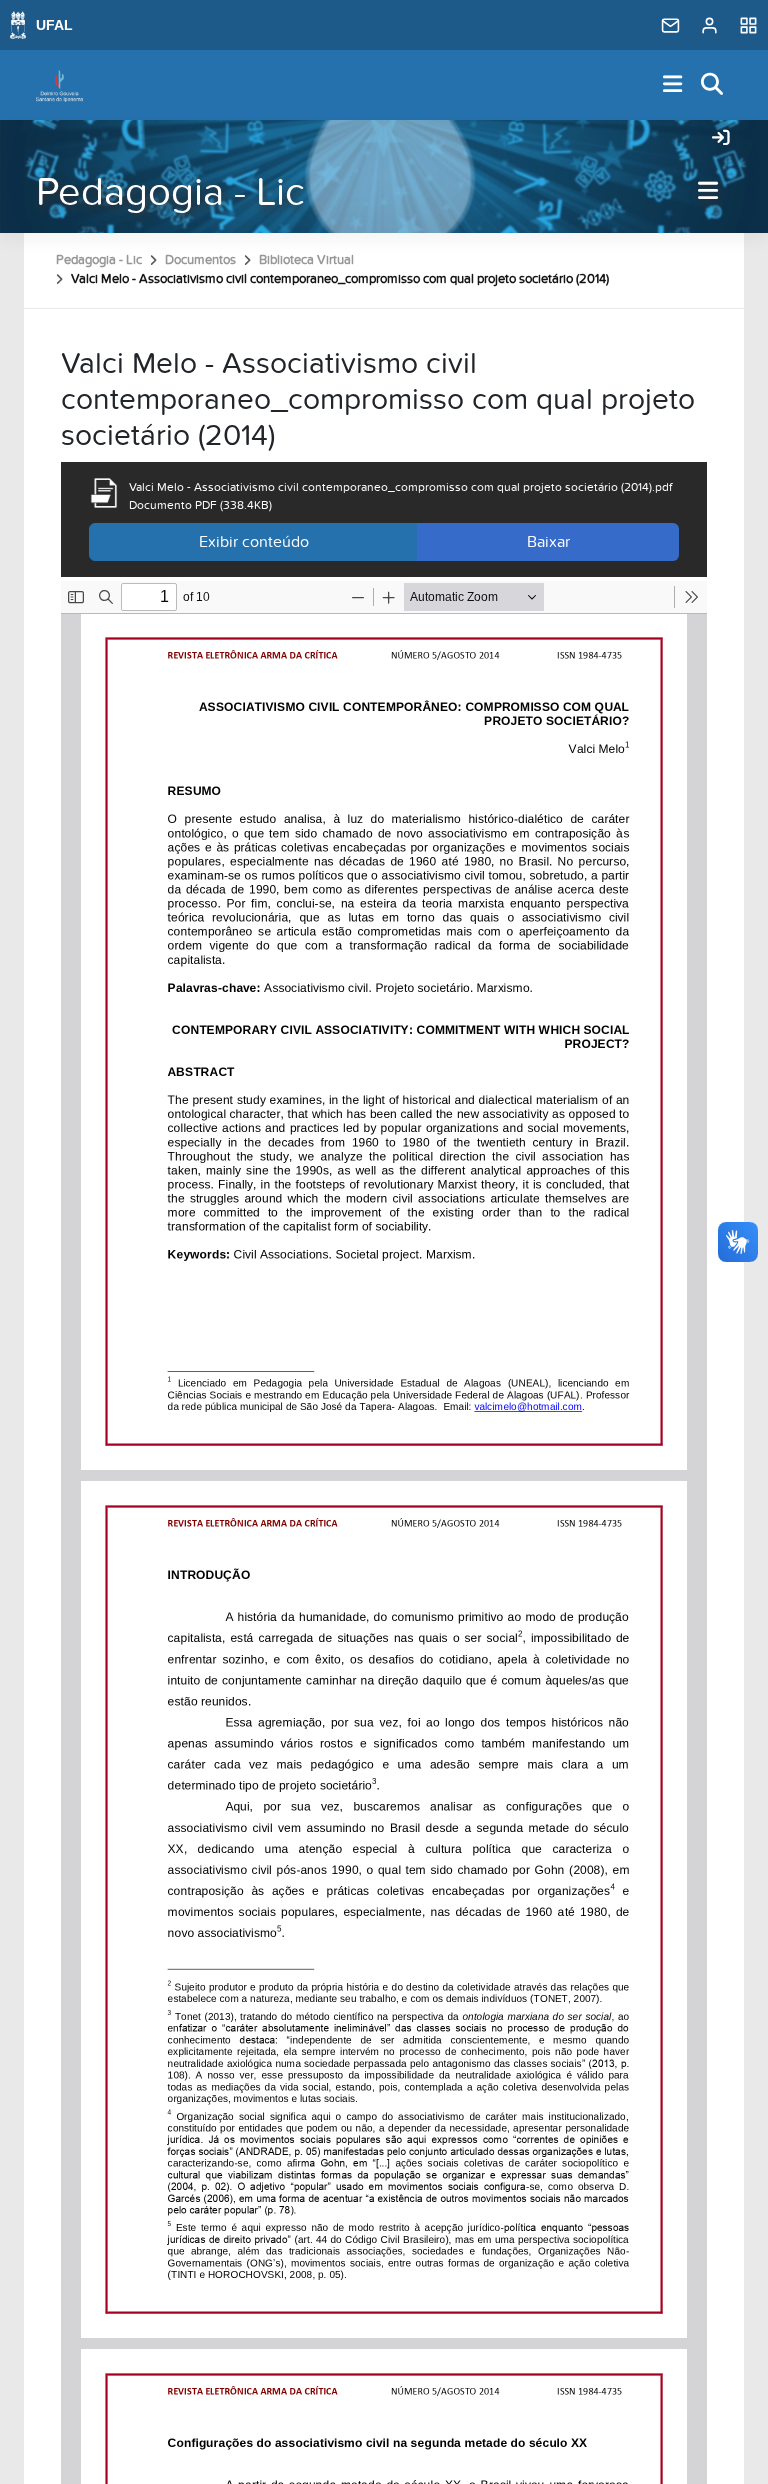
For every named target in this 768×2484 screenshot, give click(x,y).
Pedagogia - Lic (170, 192)
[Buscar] (713, 85)
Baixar (548, 542)
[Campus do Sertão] (59, 85)
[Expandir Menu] (673, 85)
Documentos (200, 260)
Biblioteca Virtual (306, 260)
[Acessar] (721, 139)
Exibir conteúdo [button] (254, 542)
